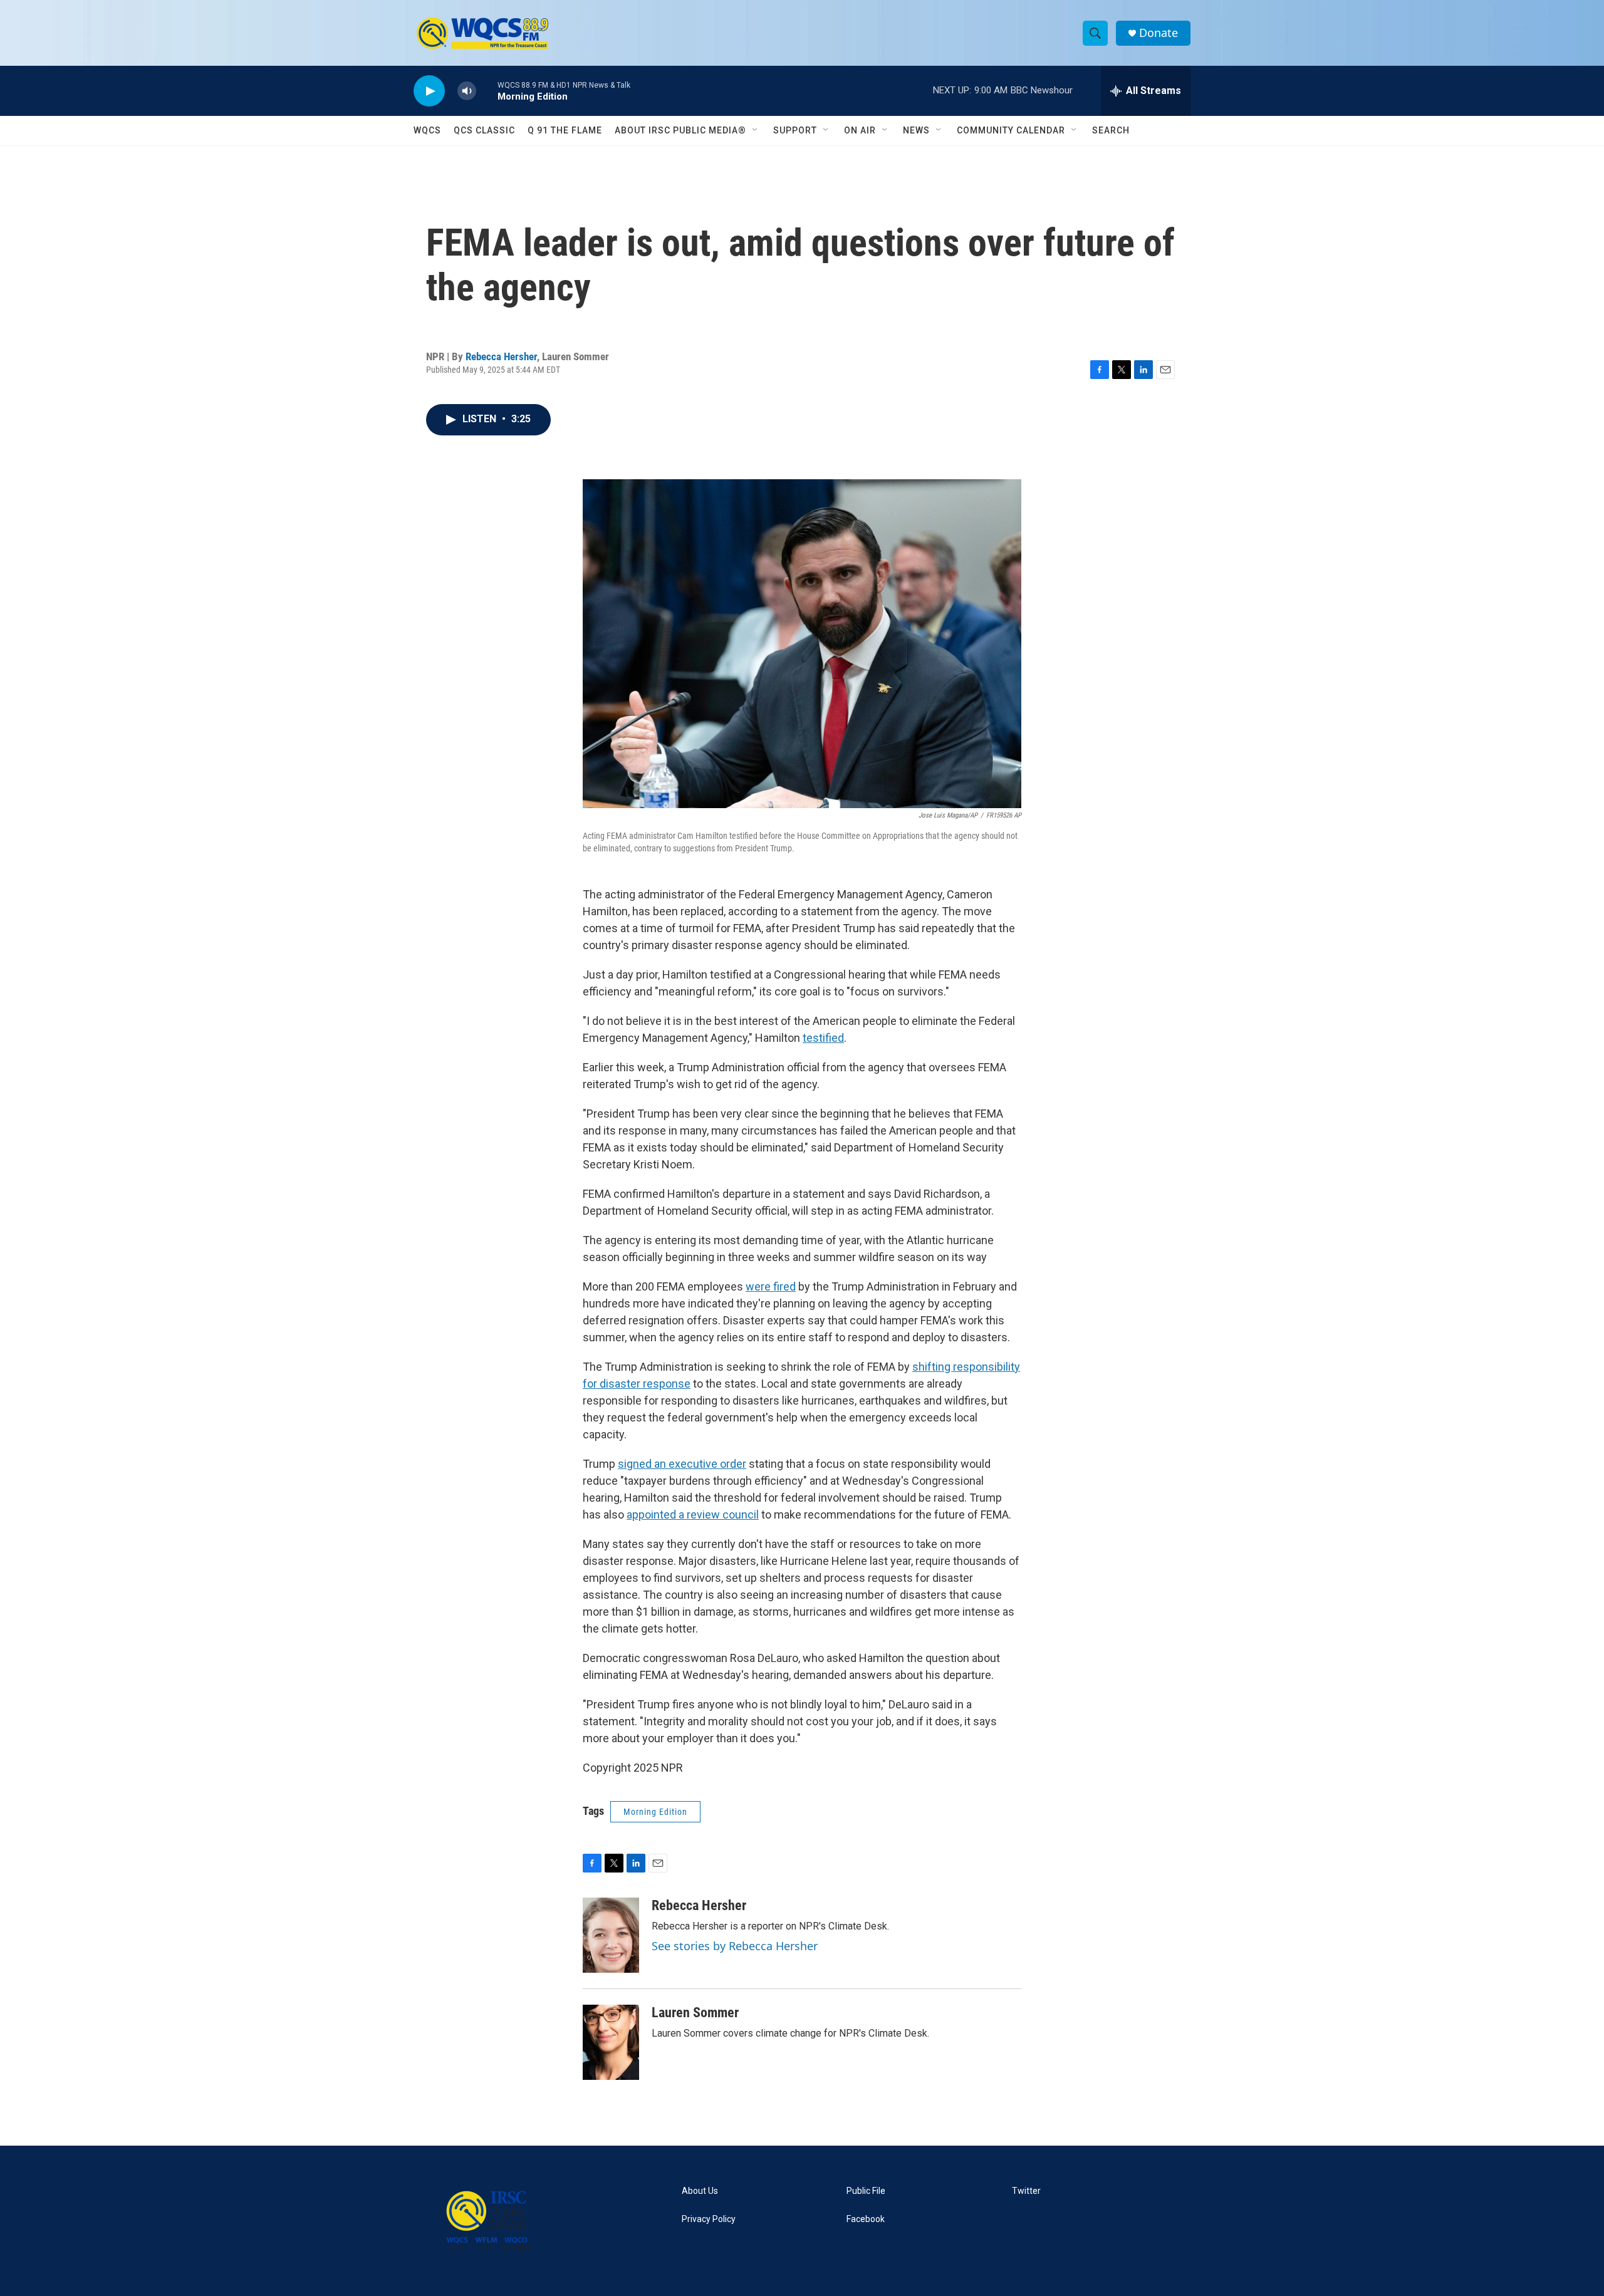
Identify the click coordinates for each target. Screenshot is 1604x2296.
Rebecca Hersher (501, 356)
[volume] (467, 91)
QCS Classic (484, 130)
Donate (1159, 33)
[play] (429, 91)
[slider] (487, 91)
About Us (700, 2191)
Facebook (866, 2219)
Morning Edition (655, 1812)
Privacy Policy (709, 2219)
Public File (866, 2191)
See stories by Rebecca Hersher (735, 1946)
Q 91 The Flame (565, 130)
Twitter (1026, 2191)
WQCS (427, 130)
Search (1111, 130)
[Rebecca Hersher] (611, 1935)
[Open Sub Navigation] (756, 130)
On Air (860, 130)
